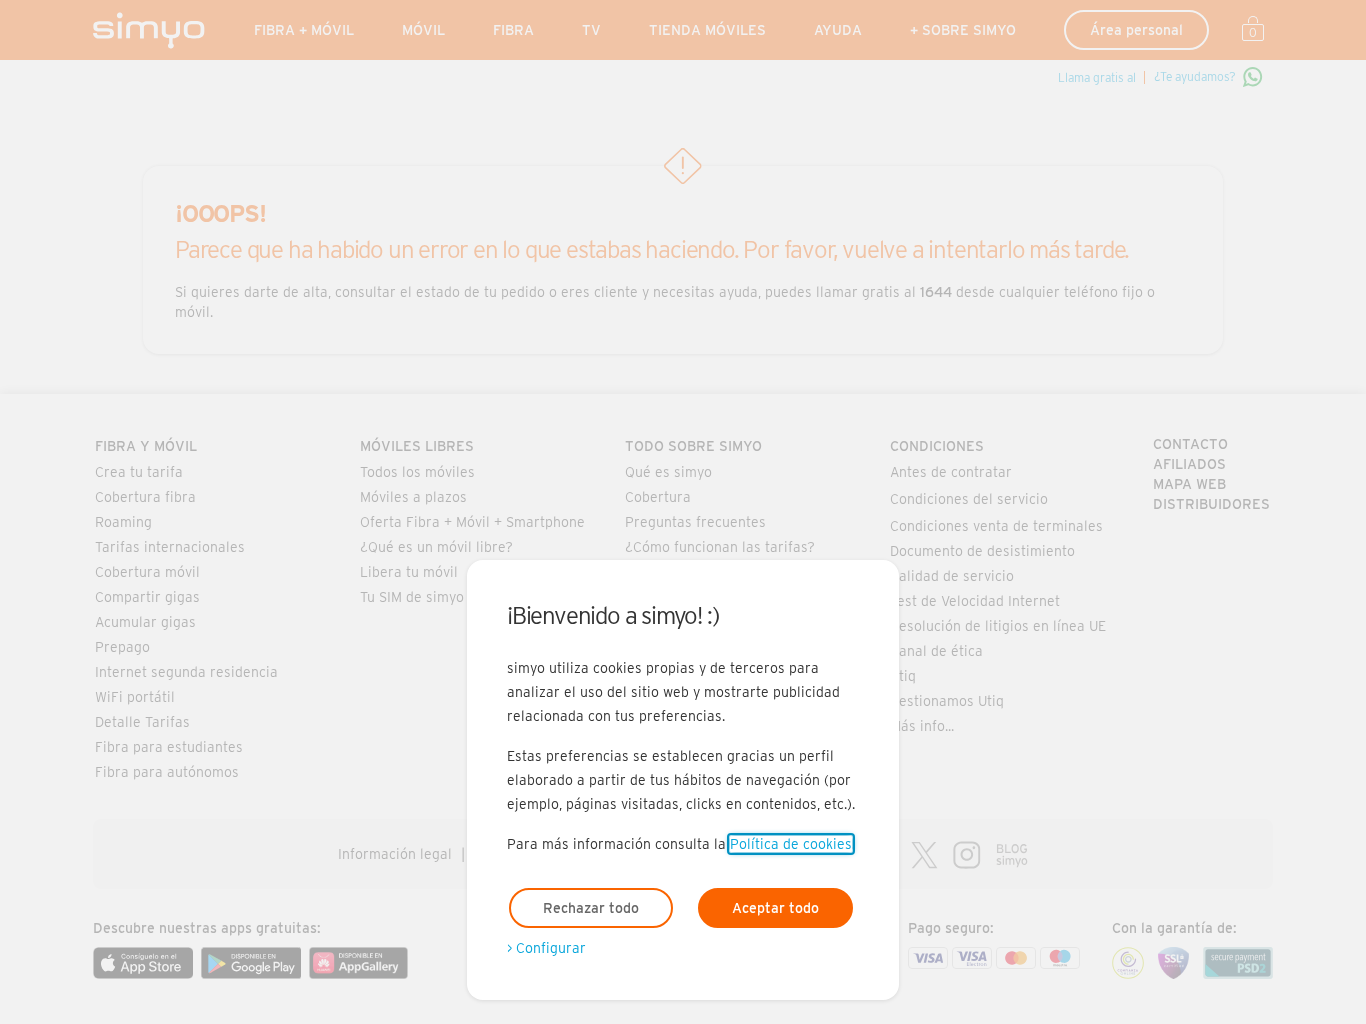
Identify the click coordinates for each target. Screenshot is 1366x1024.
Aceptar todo (775, 908)
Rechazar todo (591, 908)
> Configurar (546, 948)
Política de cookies (791, 844)
